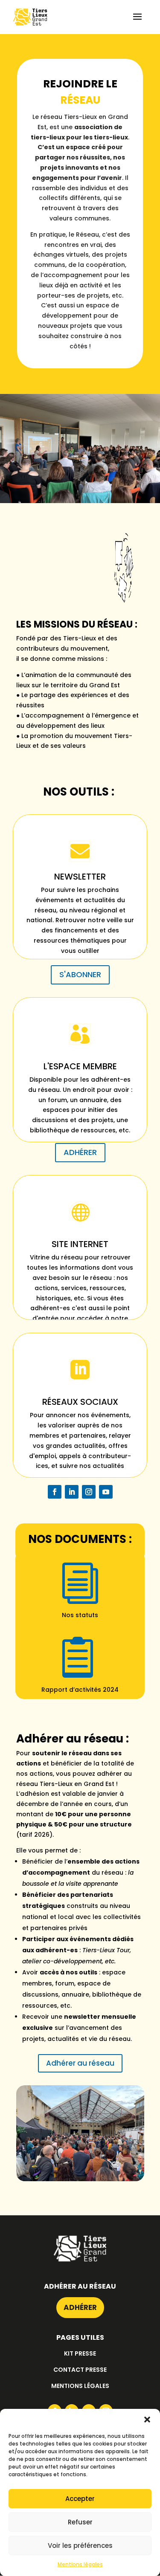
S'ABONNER (80, 974)
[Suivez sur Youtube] (106, 1492)
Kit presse (80, 2353)
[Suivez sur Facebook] (55, 1492)
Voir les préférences (80, 2546)
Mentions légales (80, 2564)
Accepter (80, 2499)
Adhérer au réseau (80, 2063)
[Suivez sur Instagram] (89, 1492)
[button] (147, 2420)
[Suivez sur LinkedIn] (72, 1492)
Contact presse (80, 2370)
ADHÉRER (80, 1152)
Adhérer (80, 2307)
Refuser (80, 2522)
